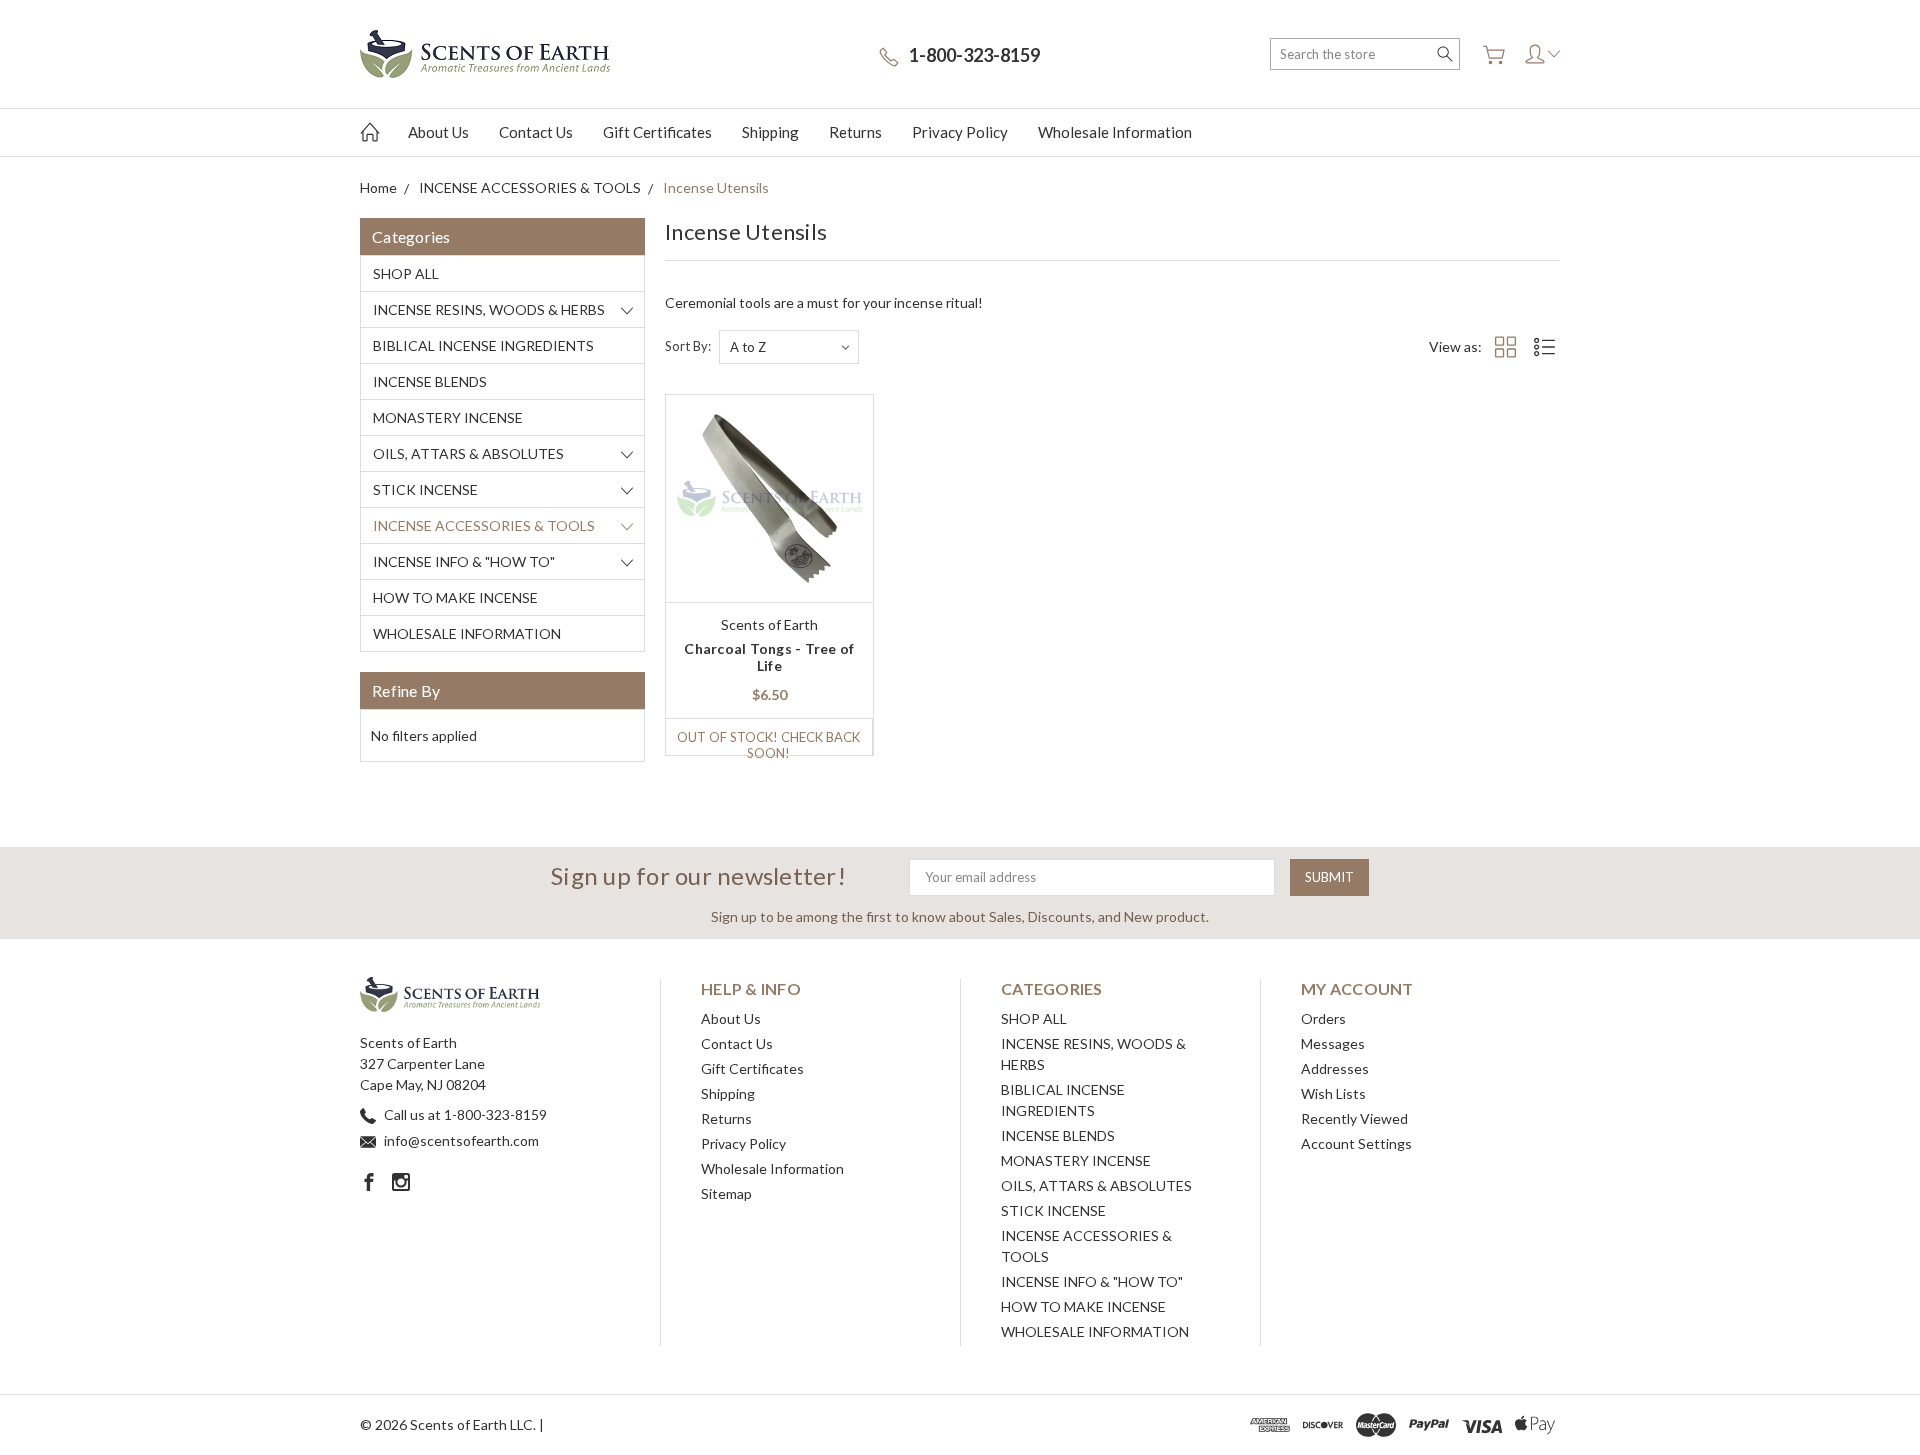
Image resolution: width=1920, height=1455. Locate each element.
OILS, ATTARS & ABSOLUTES (468, 453)
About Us (438, 132)
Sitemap (726, 1193)
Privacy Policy (960, 132)
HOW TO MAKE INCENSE (455, 597)
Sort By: (688, 346)
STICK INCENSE (425, 489)
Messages (1333, 1043)
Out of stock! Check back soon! (768, 742)
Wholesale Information (1115, 132)
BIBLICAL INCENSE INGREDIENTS (483, 345)
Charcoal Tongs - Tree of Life (769, 657)
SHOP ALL (406, 273)
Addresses (1335, 1068)
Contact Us (536, 132)
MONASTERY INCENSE (448, 417)
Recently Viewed (1354, 1118)
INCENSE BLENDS (430, 381)
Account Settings (1356, 1143)
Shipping (770, 132)
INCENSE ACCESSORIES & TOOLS (484, 525)
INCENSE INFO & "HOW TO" (464, 561)
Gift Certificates (657, 132)
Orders (1323, 1018)
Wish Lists (1333, 1093)
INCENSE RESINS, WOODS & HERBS (489, 309)
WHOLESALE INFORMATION (467, 633)
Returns (855, 132)
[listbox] (789, 347)
